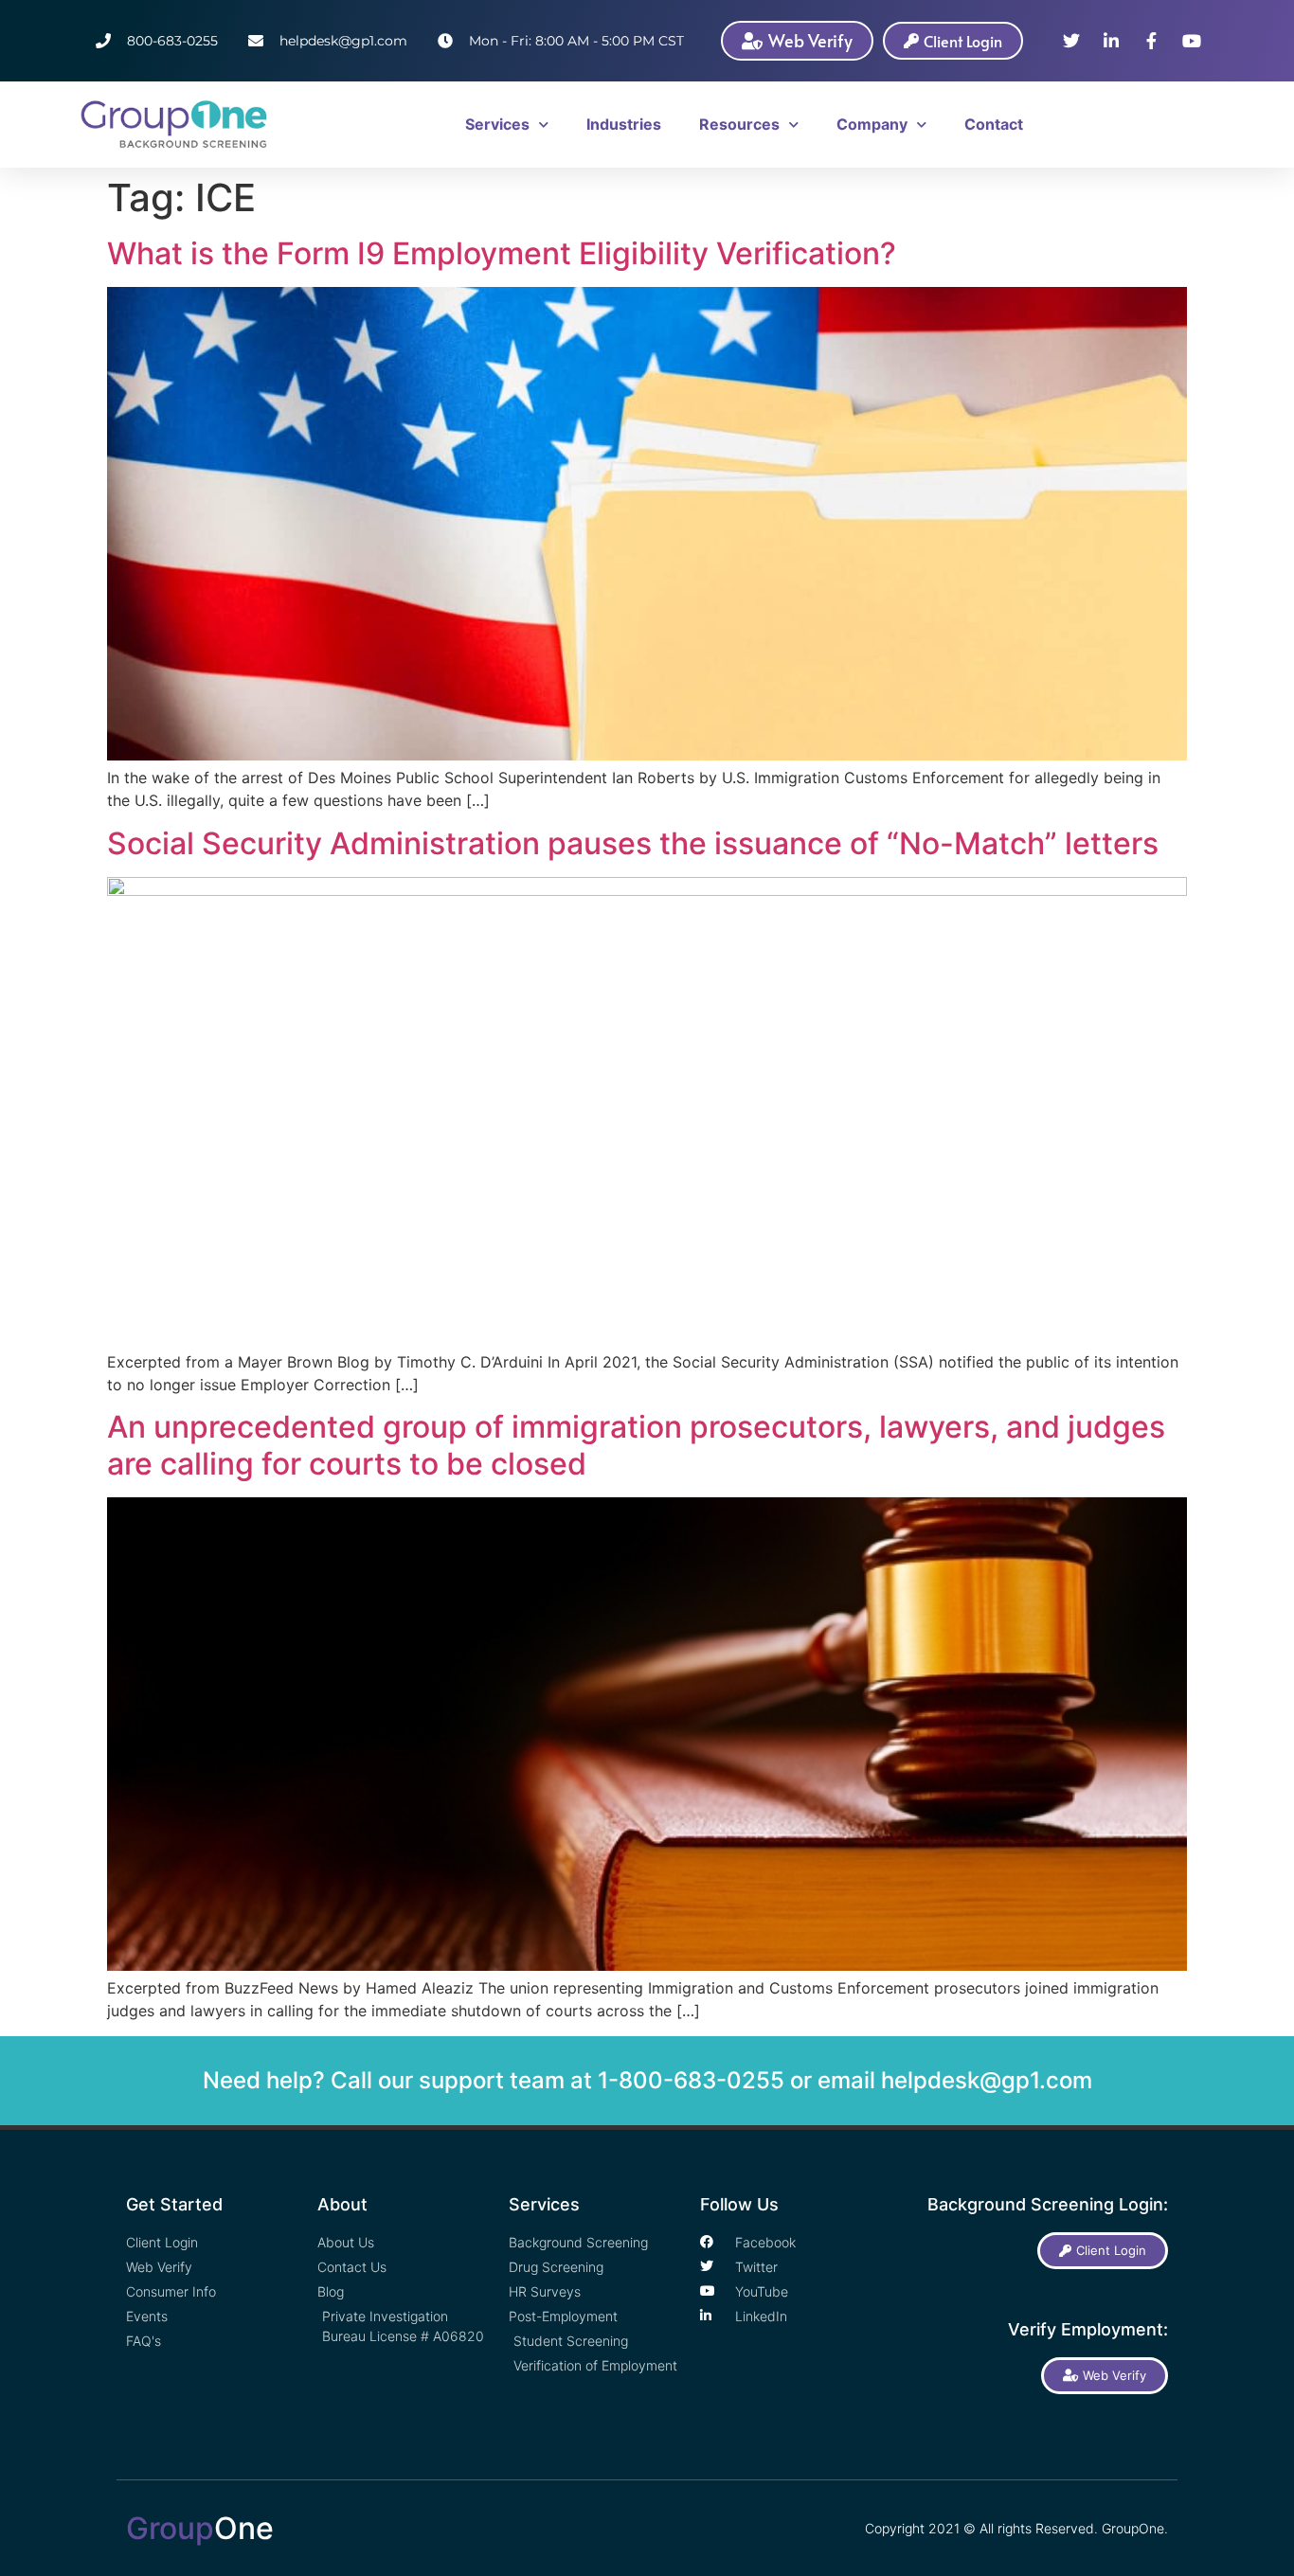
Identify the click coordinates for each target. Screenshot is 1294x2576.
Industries (624, 124)
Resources (739, 124)
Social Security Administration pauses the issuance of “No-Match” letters (633, 843)
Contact (994, 124)
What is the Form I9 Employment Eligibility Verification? (502, 253)
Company (872, 124)
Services (497, 124)
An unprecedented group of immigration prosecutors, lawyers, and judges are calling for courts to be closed (636, 1445)
